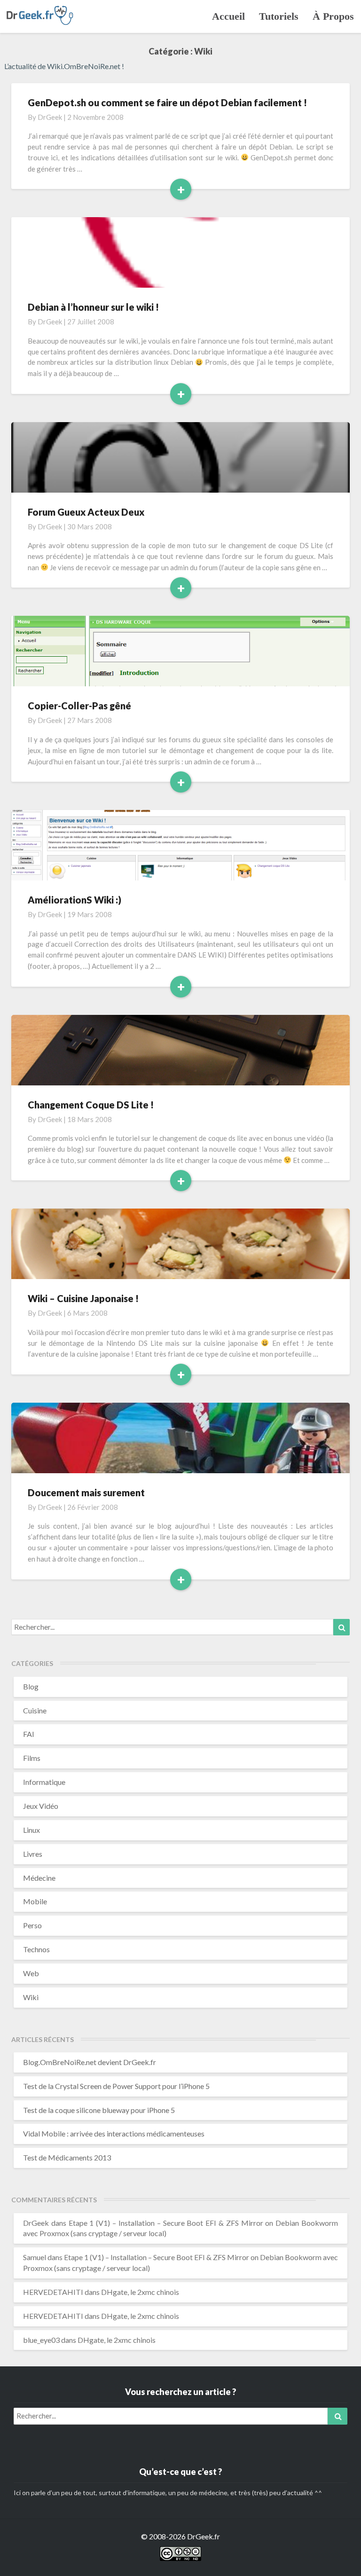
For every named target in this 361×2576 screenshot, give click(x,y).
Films (32, 1758)
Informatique (44, 1782)
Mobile (35, 1901)
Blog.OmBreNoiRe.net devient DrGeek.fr (90, 2062)
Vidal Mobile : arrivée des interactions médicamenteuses (114, 2133)
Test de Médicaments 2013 (67, 2157)
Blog (31, 1686)
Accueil (228, 16)
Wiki (31, 1997)
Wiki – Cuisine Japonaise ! (83, 1298)
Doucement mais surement (86, 1492)
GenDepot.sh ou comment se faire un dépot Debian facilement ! (167, 102)
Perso (32, 1925)
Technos (36, 1949)
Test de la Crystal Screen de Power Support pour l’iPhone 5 (116, 2086)
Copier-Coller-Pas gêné (79, 706)
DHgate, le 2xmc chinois (140, 2292)
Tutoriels (279, 16)
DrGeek (50, 117)
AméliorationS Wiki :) (75, 900)
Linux (31, 1830)
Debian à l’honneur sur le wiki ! (93, 307)
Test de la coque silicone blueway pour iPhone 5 (99, 2110)
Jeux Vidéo (41, 1806)
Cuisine (35, 1710)
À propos (333, 16)
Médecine (39, 1878)
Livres (33, 1854)
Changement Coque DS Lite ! (91, 1105)
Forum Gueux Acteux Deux (86, 512)
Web (31, 1973)
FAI (29, 1734)
